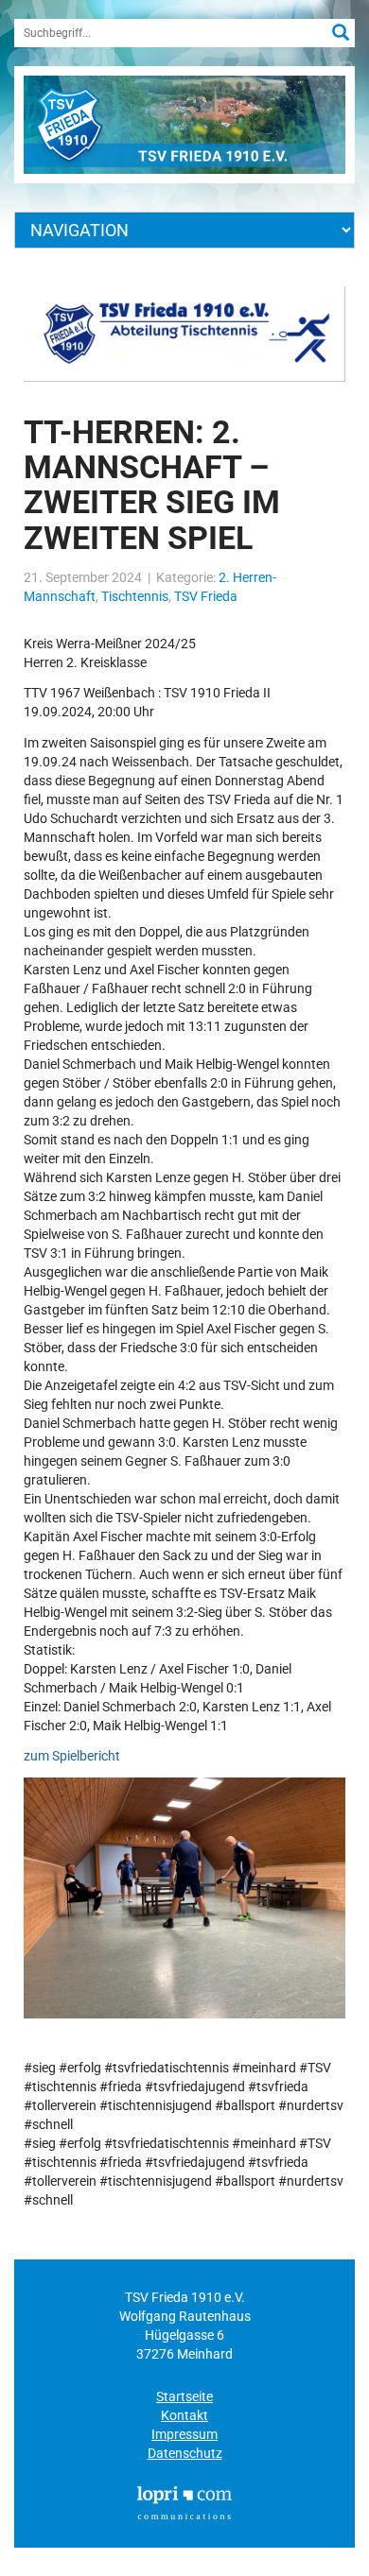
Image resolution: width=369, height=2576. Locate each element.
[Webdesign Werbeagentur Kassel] (184, 2501)
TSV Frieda (206, 596)
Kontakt (184, 2415)
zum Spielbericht (72, 1756)
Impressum (184, 2434)
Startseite (184, 2396)
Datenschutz (185, 2453)
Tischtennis (135, 596)
